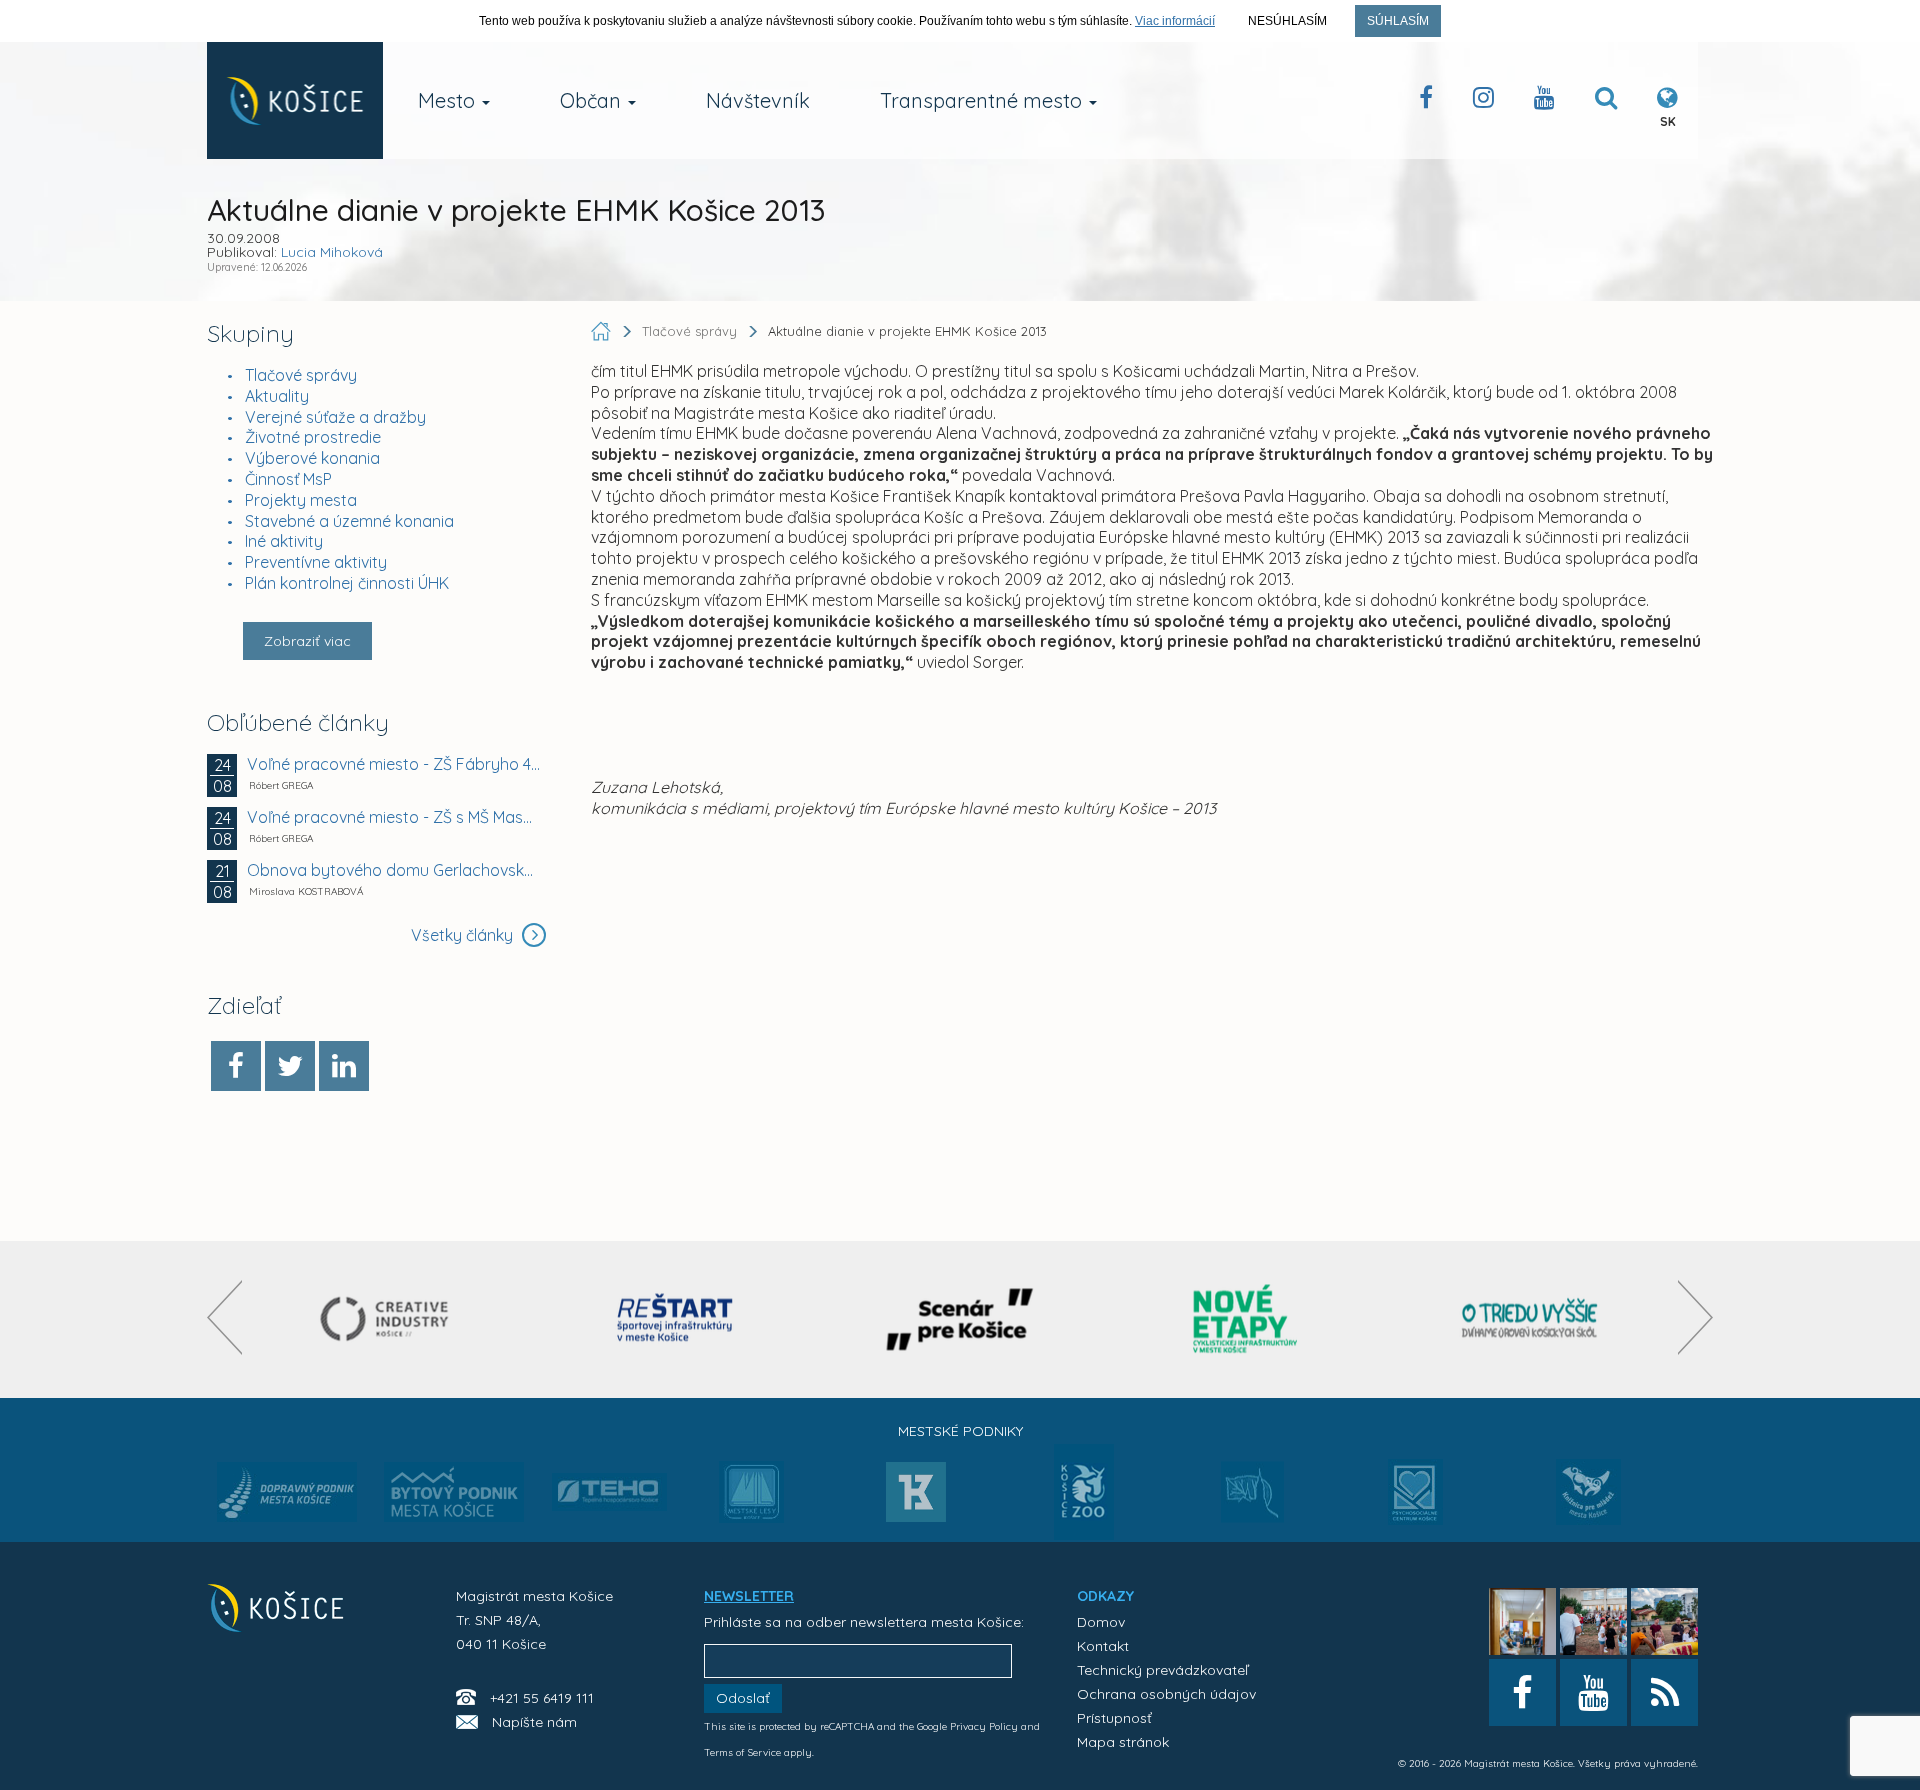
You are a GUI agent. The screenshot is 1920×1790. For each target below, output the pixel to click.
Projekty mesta (301, 500)
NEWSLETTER (749, 1596)
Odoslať (743, 1698)
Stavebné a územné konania (349, 521)
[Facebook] (236, 1066)
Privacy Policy (984, 1726)
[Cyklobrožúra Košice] (1245, 1319)
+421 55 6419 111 (542, 1698)
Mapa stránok (1123, 1742)
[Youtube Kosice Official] (1593, 1692)
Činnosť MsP (288, 479)
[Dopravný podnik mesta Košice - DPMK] (287, 1498)
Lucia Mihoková (332, 252)
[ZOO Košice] (1084, 1534)
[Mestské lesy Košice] (751, 1500)
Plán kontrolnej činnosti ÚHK (347, 583)
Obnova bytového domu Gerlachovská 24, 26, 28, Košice (394, 870)
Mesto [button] (449, 100)
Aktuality (277, 396)
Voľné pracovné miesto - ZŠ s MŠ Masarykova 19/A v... (394, 817)
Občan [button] (593, 100)
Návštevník (758, 100)
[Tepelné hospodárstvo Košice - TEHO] (609, 1476)
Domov (1101, 1622)
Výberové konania (312, 458)
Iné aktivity (284, 541)
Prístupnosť (1114, 1718)
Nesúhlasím (1287, 21)
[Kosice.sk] (295, 100)
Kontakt (1103, 1646)
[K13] (916, 1498)
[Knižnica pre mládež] (1588, 1504)
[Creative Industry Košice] (389, 1319)
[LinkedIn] (344, 1066)
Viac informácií (1175, 21)
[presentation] (224, 1317)
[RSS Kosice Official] (1664, 1692)
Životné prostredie (313, 437)
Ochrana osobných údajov (1166, 1694)
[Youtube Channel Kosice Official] (1544, 101)
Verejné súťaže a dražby (335, 417)
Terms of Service (742, 1752)
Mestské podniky (960, 1431)
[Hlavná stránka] (603, 331)
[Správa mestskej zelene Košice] (1252, 1499)
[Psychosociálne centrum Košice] (1415, 1504)
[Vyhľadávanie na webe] (1606, 101)
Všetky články (464, 935)
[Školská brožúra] (1530, 1319)
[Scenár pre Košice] (960, 1319)
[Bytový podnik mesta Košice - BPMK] (454, 1498)
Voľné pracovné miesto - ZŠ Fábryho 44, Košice (394, 764)
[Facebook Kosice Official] (1426, 101)
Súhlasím (1398, 21)
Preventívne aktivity (316, 562)
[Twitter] (290, 1066)
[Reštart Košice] (675, 1319)
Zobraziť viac (307, 641)
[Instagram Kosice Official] (1483, 101)
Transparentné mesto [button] (983, 100)
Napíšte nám (534, 1722)
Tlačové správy (301, 375)
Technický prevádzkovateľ (1162, 1670)
